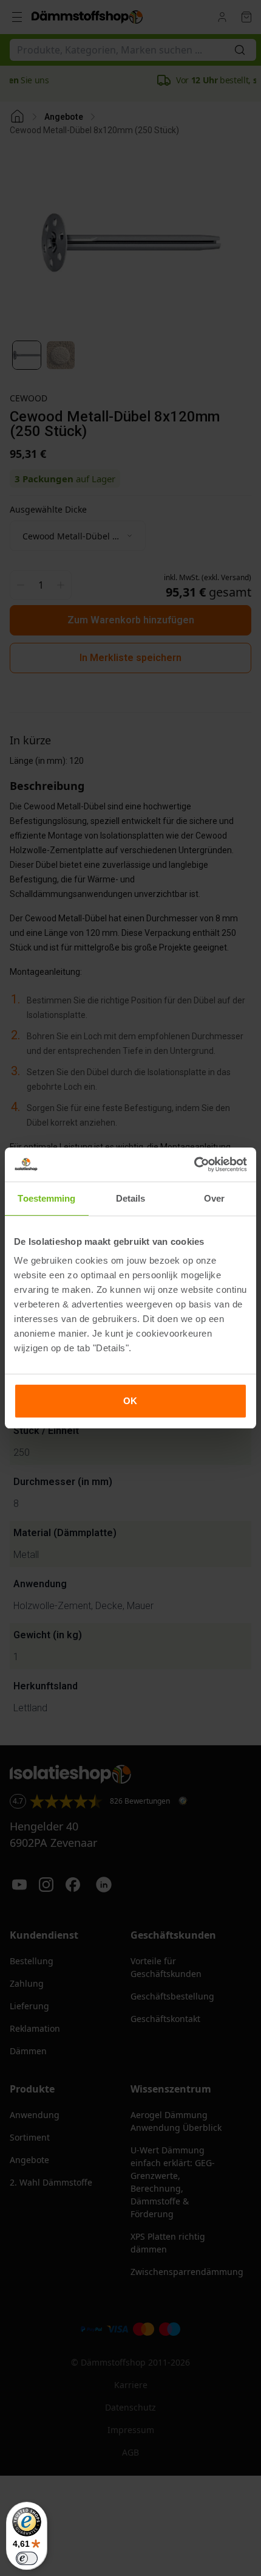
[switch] (27, 2558)
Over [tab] (214, 1198)
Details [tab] (131, 1198)
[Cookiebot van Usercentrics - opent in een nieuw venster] (194, 1165)
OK (130, 1401)
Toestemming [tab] (46, 1198)
